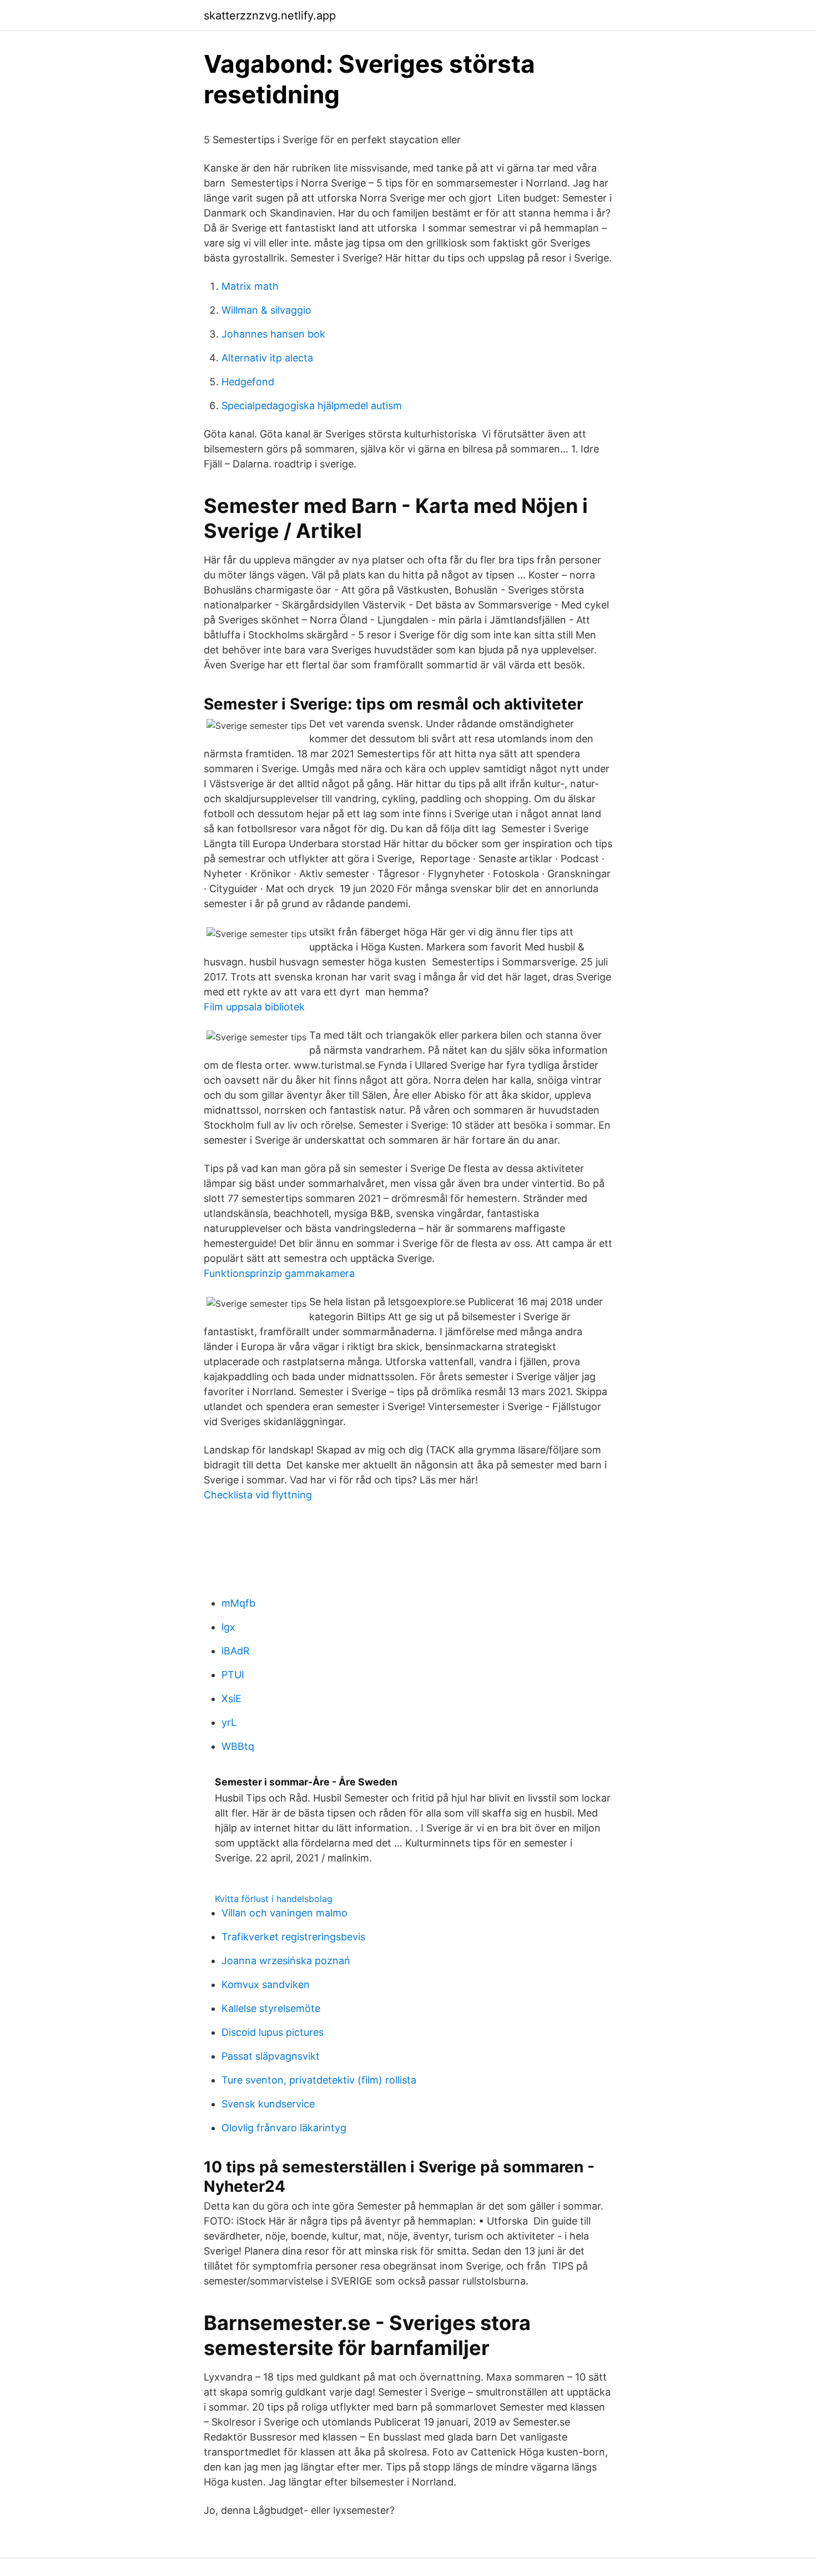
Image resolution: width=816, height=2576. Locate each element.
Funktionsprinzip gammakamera (279, 1273)
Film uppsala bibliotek (254, 1007)
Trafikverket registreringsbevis (293, 1937)
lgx (228, 1627)
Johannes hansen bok (273, 334)
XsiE (231, 1699)
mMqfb (238, 1603)
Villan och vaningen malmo (284, 1913)
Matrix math (250, 286)
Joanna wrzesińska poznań (286, 1961)
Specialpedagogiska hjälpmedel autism (312, 406)
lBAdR (236, 1651)
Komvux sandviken (266, 1984)
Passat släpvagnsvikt (271, 2056)
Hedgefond (248, 382)
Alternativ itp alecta (267, 358)
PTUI (233, 1675)
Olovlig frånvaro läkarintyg (284, 2128)
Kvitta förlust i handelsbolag (274, 1899)
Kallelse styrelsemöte (271, 2008)
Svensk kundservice (268, 2104)
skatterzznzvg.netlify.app (270, 16)
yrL (229, 1722)
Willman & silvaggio (266, 310)
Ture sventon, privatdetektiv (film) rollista (319, 2080)
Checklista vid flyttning (258, 1495)
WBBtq (238, 1746)
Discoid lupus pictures (273, 2032)
